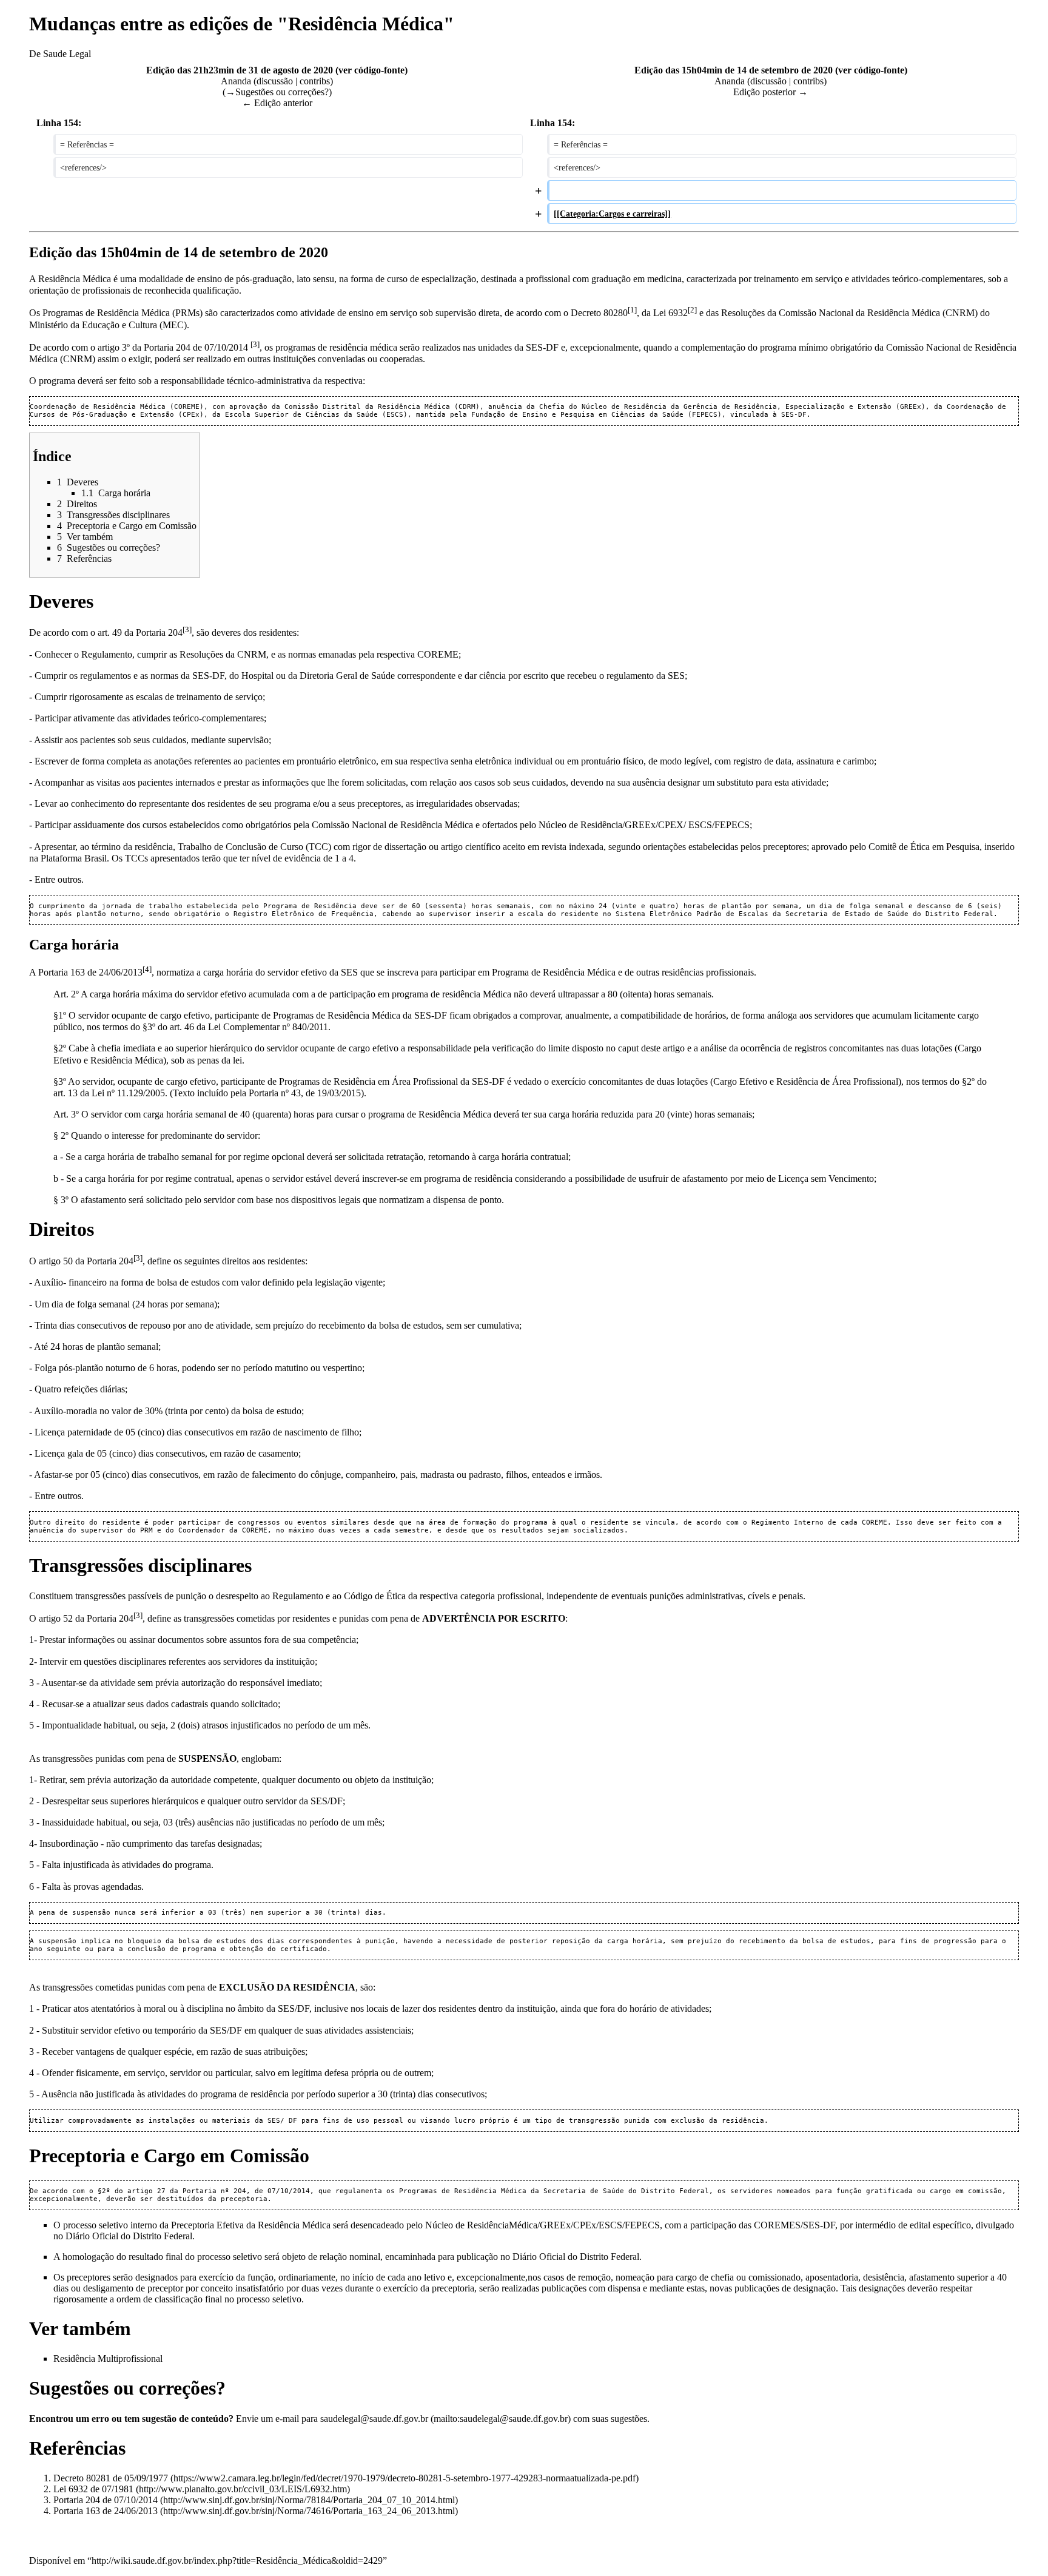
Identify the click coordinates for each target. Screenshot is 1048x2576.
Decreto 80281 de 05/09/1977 (111, 2478)
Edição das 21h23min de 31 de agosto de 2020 (240, 70)
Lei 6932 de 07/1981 (93, 2489)
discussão (275, 81)
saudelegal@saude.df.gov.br (374, 2419)
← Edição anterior (277, 103)
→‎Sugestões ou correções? (277, 92)
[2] (692, 310)
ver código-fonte (371, 70)
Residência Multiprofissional (108, 2359)
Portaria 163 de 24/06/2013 (106, 2511)
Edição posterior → (771, 92)
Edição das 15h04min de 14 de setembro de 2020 (734, 70)
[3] (255, 344)
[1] (632, 310)
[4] (147, 969)
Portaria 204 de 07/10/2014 (106, 2500)
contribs (315, 81)
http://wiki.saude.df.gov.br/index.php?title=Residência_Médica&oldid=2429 (237, 2561)
